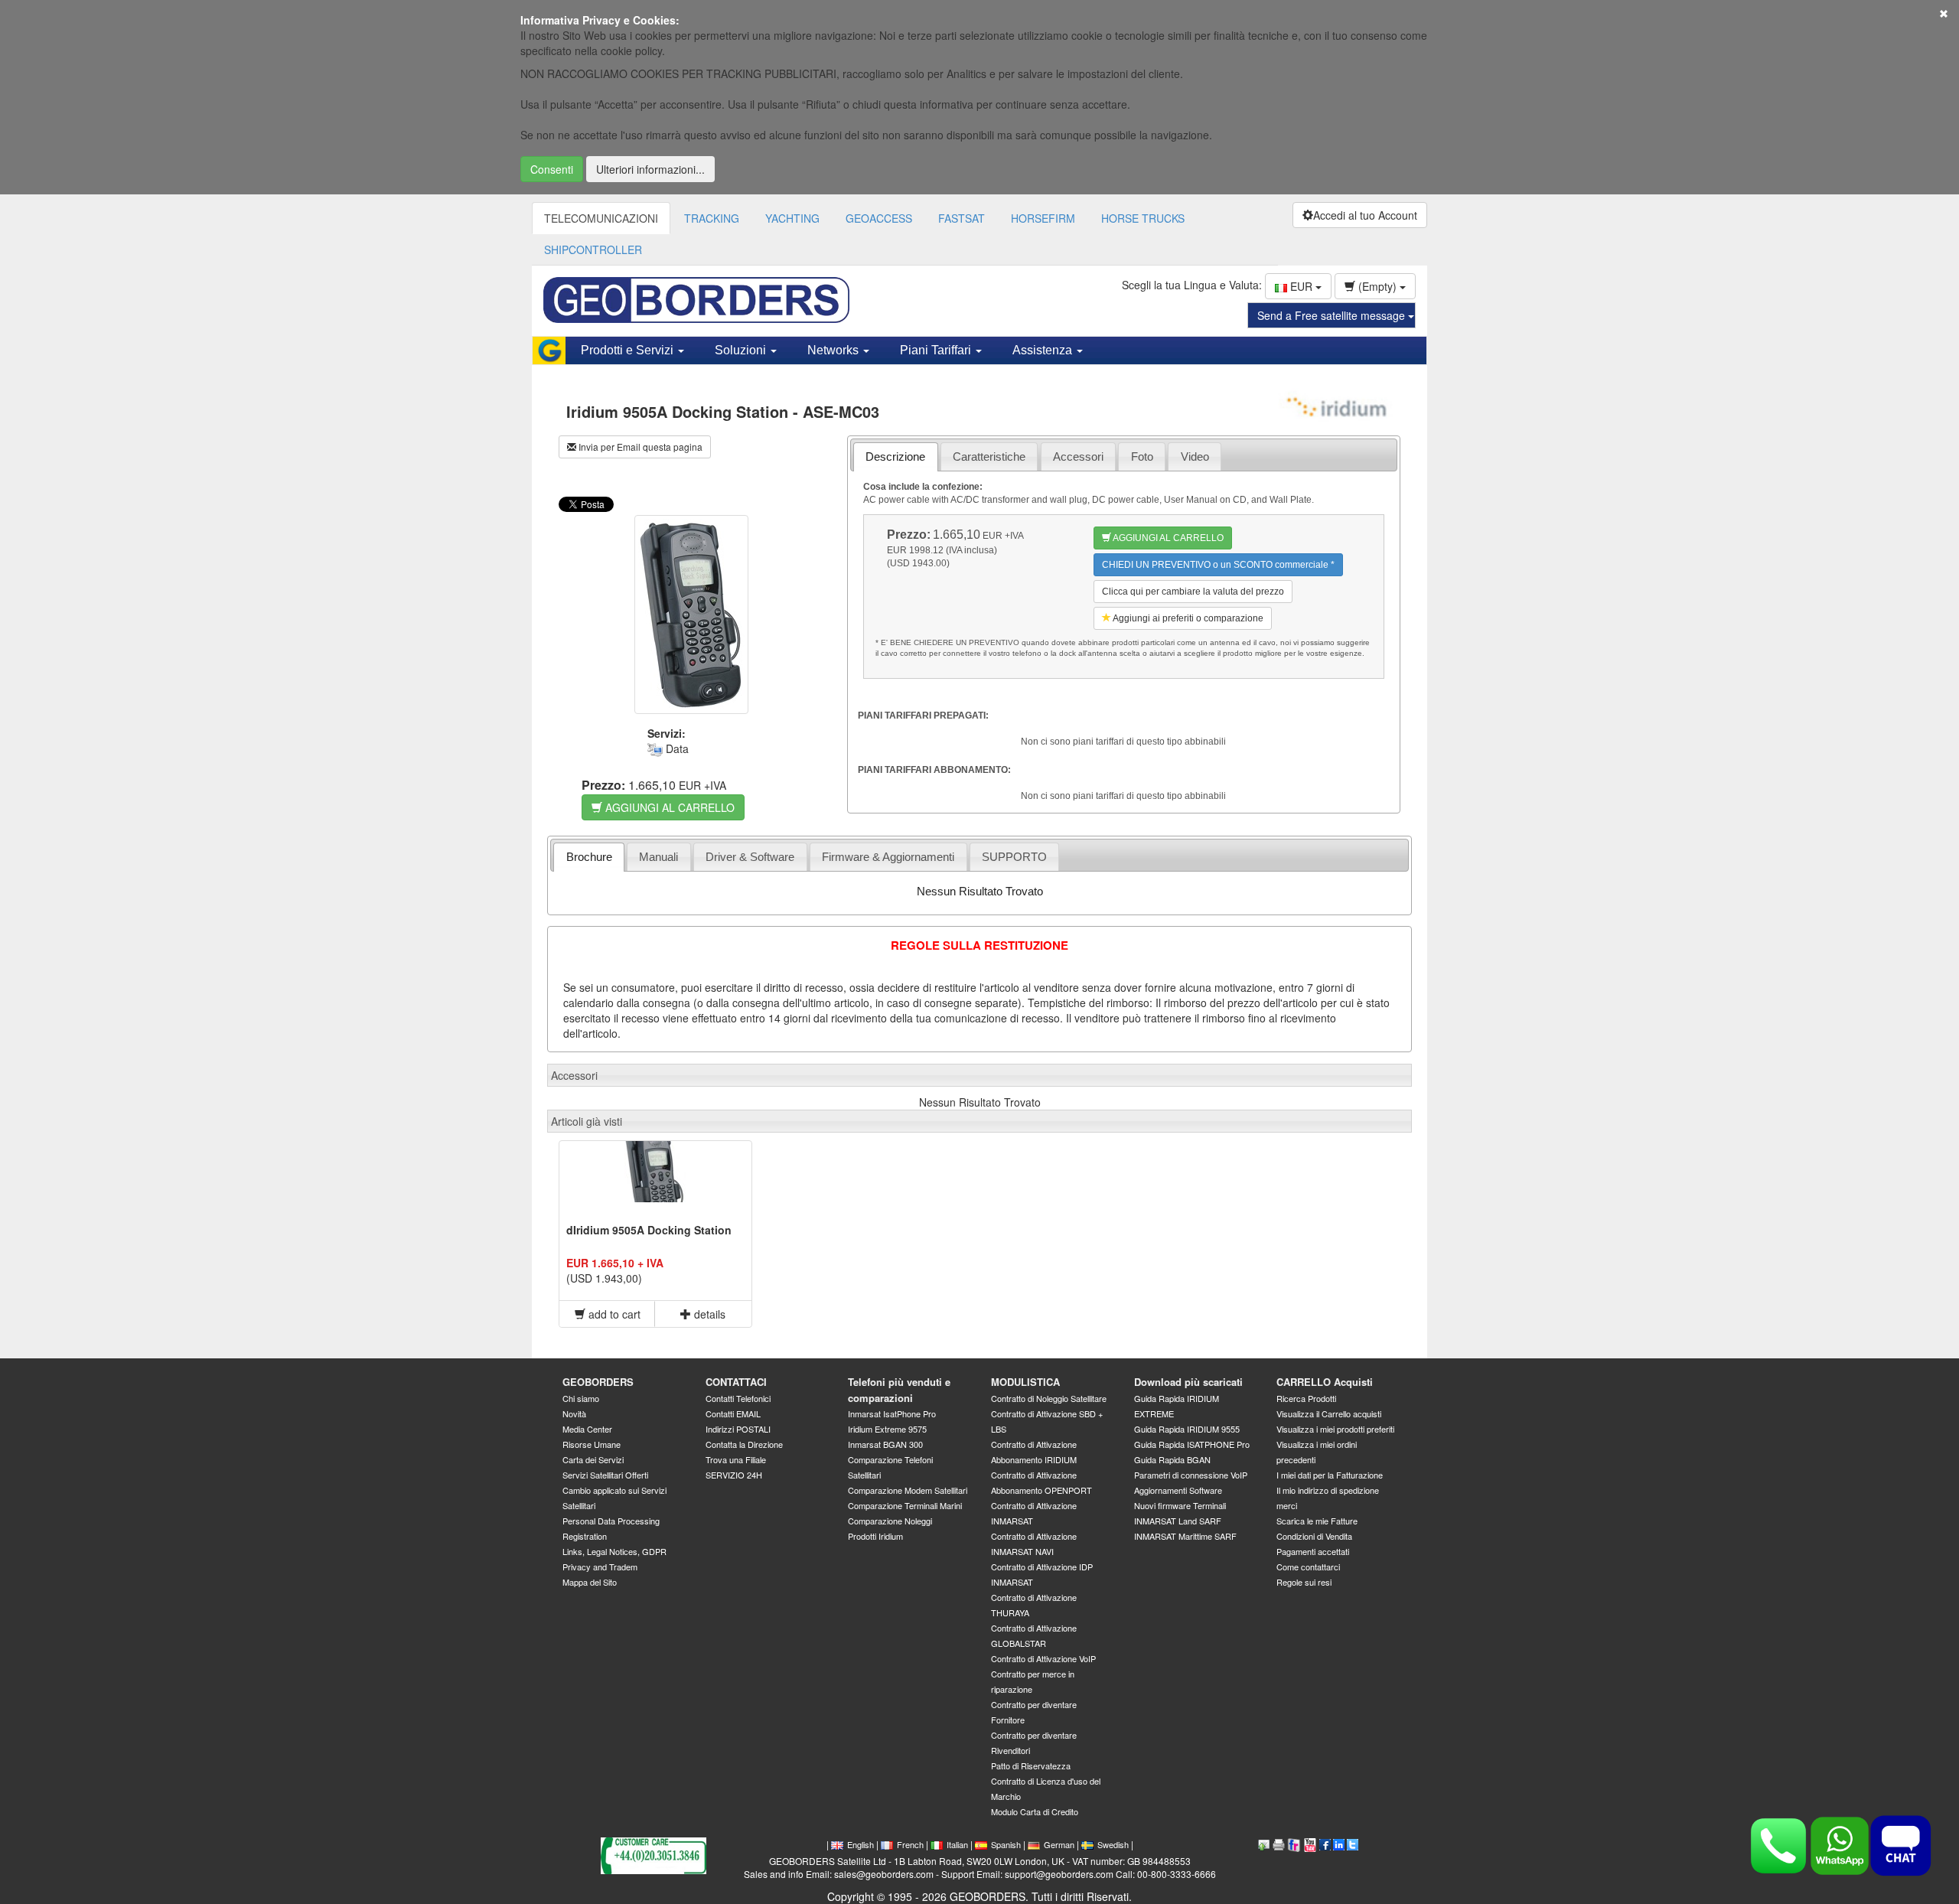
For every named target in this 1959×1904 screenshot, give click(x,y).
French (910, 1844)
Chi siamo (581, 1398)
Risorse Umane (592, 1444)
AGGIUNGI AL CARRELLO (668, 807)
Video (1195, 456)
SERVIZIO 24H (734, 1475)
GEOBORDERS (598, 1382)
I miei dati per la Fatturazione (1330, 1475)
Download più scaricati (1188, 1382)
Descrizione (895, 456)
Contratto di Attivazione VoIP (1043, 1658)
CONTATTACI (736, 1382)
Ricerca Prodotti (1306, 1398)
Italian (957, 1844)
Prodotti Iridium (875, 1536)
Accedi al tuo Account (1365, 215)
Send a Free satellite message (1333, 315)
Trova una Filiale (736, 1459)
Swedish (1113, 1844)
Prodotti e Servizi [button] (629, 350)
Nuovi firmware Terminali (1180, 1505)
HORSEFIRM (1043, 218)
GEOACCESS (879, 218)
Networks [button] (834, 350)
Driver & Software (750, 857)
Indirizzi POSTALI (738, 1429)
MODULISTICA (1025, 1382)
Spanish (1006, 1844)
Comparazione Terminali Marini (905, 1505)
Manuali (658, 857)
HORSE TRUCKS (1143, 218)
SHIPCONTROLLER (593, 249)
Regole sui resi (1304, 1582)
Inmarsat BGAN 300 (885, 1444)
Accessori (1078, 456)
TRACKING (712, 218)
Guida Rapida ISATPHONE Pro (1192, 1444)
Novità (574, 1413)
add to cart (613, 1314)
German (1059, 1844)
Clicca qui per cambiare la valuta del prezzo (1193, 592)
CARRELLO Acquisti (1325, 1382)
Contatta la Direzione (744, 1444)
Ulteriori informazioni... (650, 169)
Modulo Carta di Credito (1035, 1811)
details (708, 1314)
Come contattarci (1308, 1567)
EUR (1301, 286)
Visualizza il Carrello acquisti (1329, 1413)
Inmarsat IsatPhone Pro (892, 1413)
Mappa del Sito (590, 1582)
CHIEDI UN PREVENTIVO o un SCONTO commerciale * (1218, 565)
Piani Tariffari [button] (937, 350)
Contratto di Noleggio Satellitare (1049, 1398)
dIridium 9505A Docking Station (649, 1230)
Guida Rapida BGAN (1172, 1459)
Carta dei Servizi (593, 1459)
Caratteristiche (989, 456)
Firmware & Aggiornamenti (888, 857)
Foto (1142, 456)
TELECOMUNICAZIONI (601, 218)
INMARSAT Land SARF (1178, 1521)
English (861, 1844)
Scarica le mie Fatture (1317, 1521)
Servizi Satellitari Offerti (605, 1475)
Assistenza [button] (1044, 350)
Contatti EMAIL (733, 1413)
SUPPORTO (1014, 857)
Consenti (552, 169)
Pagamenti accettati (1313, 1551)
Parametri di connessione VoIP (1191, 1475)
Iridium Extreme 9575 (887, 1429)
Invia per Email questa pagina (639, 447)
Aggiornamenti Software (1178, 1490)
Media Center (587, 1429)
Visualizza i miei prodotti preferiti (1335, 1429)
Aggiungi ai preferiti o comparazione (1187, 618)
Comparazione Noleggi (890, 1521)
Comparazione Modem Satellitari (908, 1490)
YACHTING (792, 218)
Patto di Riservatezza (1031, 1765)
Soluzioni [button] (742, 350)
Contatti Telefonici (738, 1398)
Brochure (589, 857)
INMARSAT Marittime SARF (1185, 1536)
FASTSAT (962, 218)
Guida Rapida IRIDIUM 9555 (1187, 1429)
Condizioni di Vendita (1314, 1536)
